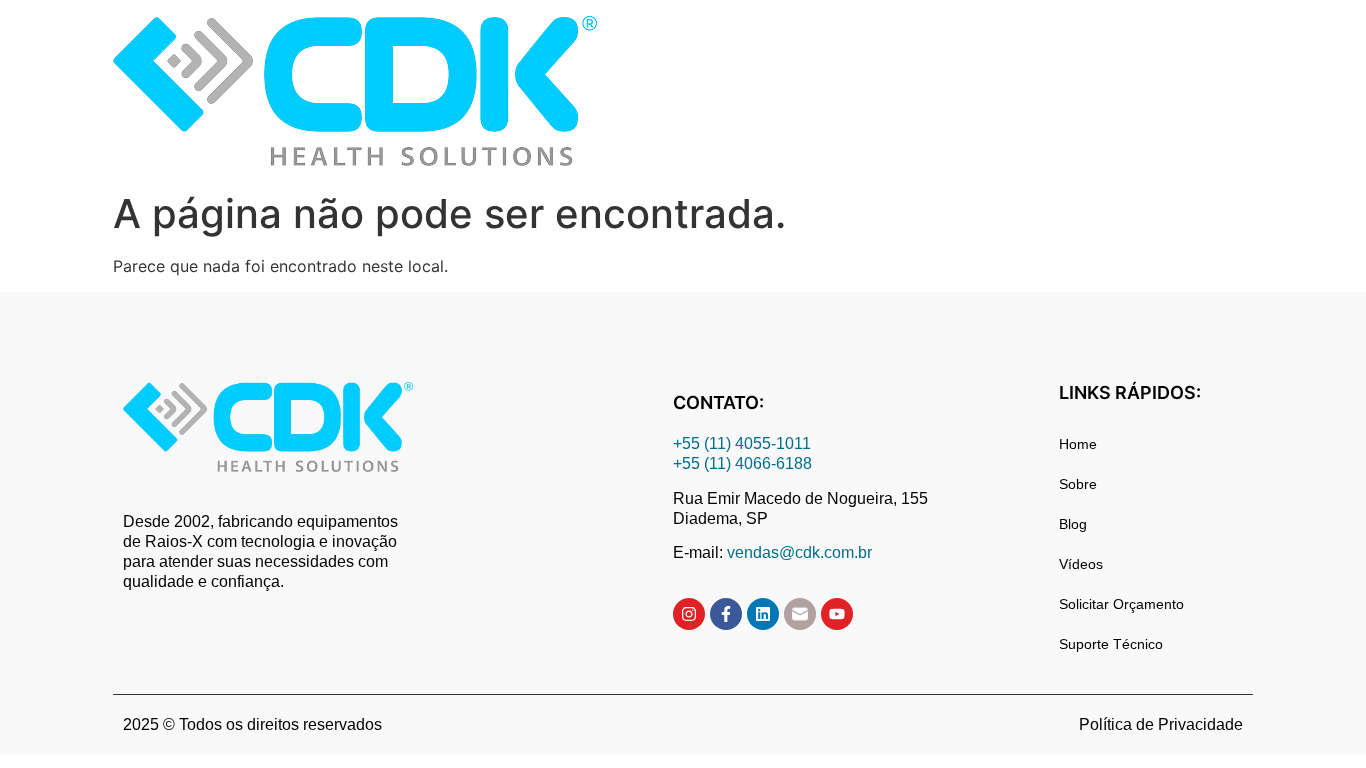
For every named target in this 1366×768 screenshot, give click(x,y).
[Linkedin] (763, 614)
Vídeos (1081, 564)
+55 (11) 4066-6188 (742, 463)
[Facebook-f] (726, 614)
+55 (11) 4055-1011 (744, 443)
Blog (1073, 524)
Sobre (1078, 484)
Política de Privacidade (1161, 724)
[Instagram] (689, 614)
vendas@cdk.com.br (799, 552)
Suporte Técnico (1111, 644)
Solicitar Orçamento (1121, 604)
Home (1078, 444)
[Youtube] (837, 614)
